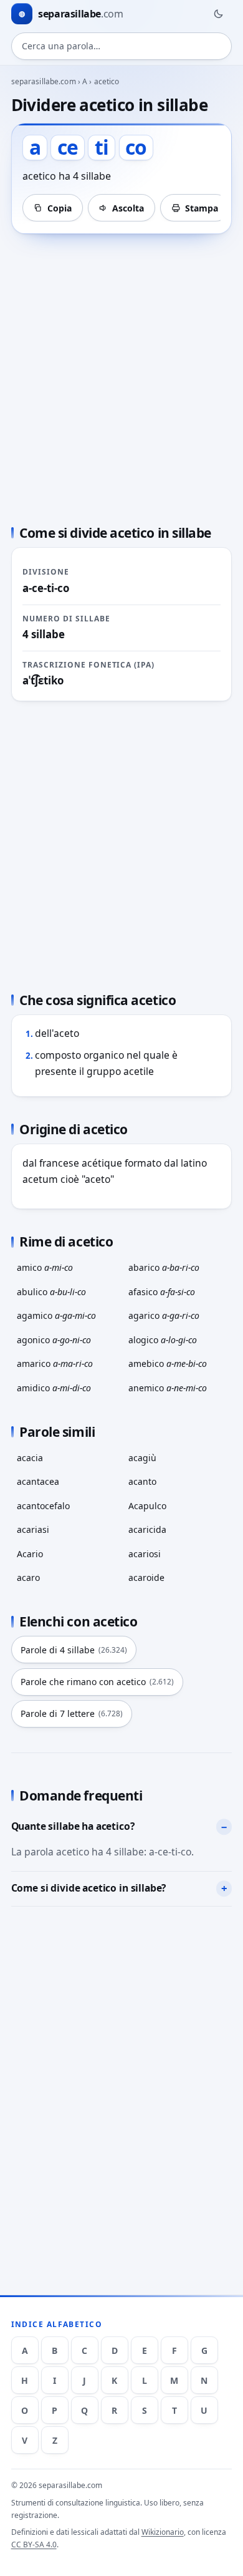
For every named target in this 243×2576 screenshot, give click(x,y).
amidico (54, 1388)
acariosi (145, 1554)
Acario (30, 1554)
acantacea (38, 1481)
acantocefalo (43, 1506)
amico (45, 1267)
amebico (168, 1363)
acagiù (142, 1458)
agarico (164, 1315)
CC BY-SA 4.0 (34, 2544)
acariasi (33, 1529)
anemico (168, 1388)
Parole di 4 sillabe (74, 1650)
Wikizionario (163, 2532)
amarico (55, 1363)
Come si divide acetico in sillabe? (89, 1888)
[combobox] (122, 46)
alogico (163, 1340)
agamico (56, 1315)
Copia (60, 208)
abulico (51, 1292)
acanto (142, 1481)
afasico (162, 1292)
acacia (30, 1458)
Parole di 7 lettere (72, 1713)
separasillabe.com (44, 81)
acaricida (147, 1529)
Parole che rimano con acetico (97, 1682)
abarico (164, 1267)
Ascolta (128, 208)
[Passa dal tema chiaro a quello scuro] (218, 14)
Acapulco (147, 1506)
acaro (28, 1577)
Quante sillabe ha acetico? (73, 1826)
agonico (54, 1340)
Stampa (202, 208)
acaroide (146, 1577)
